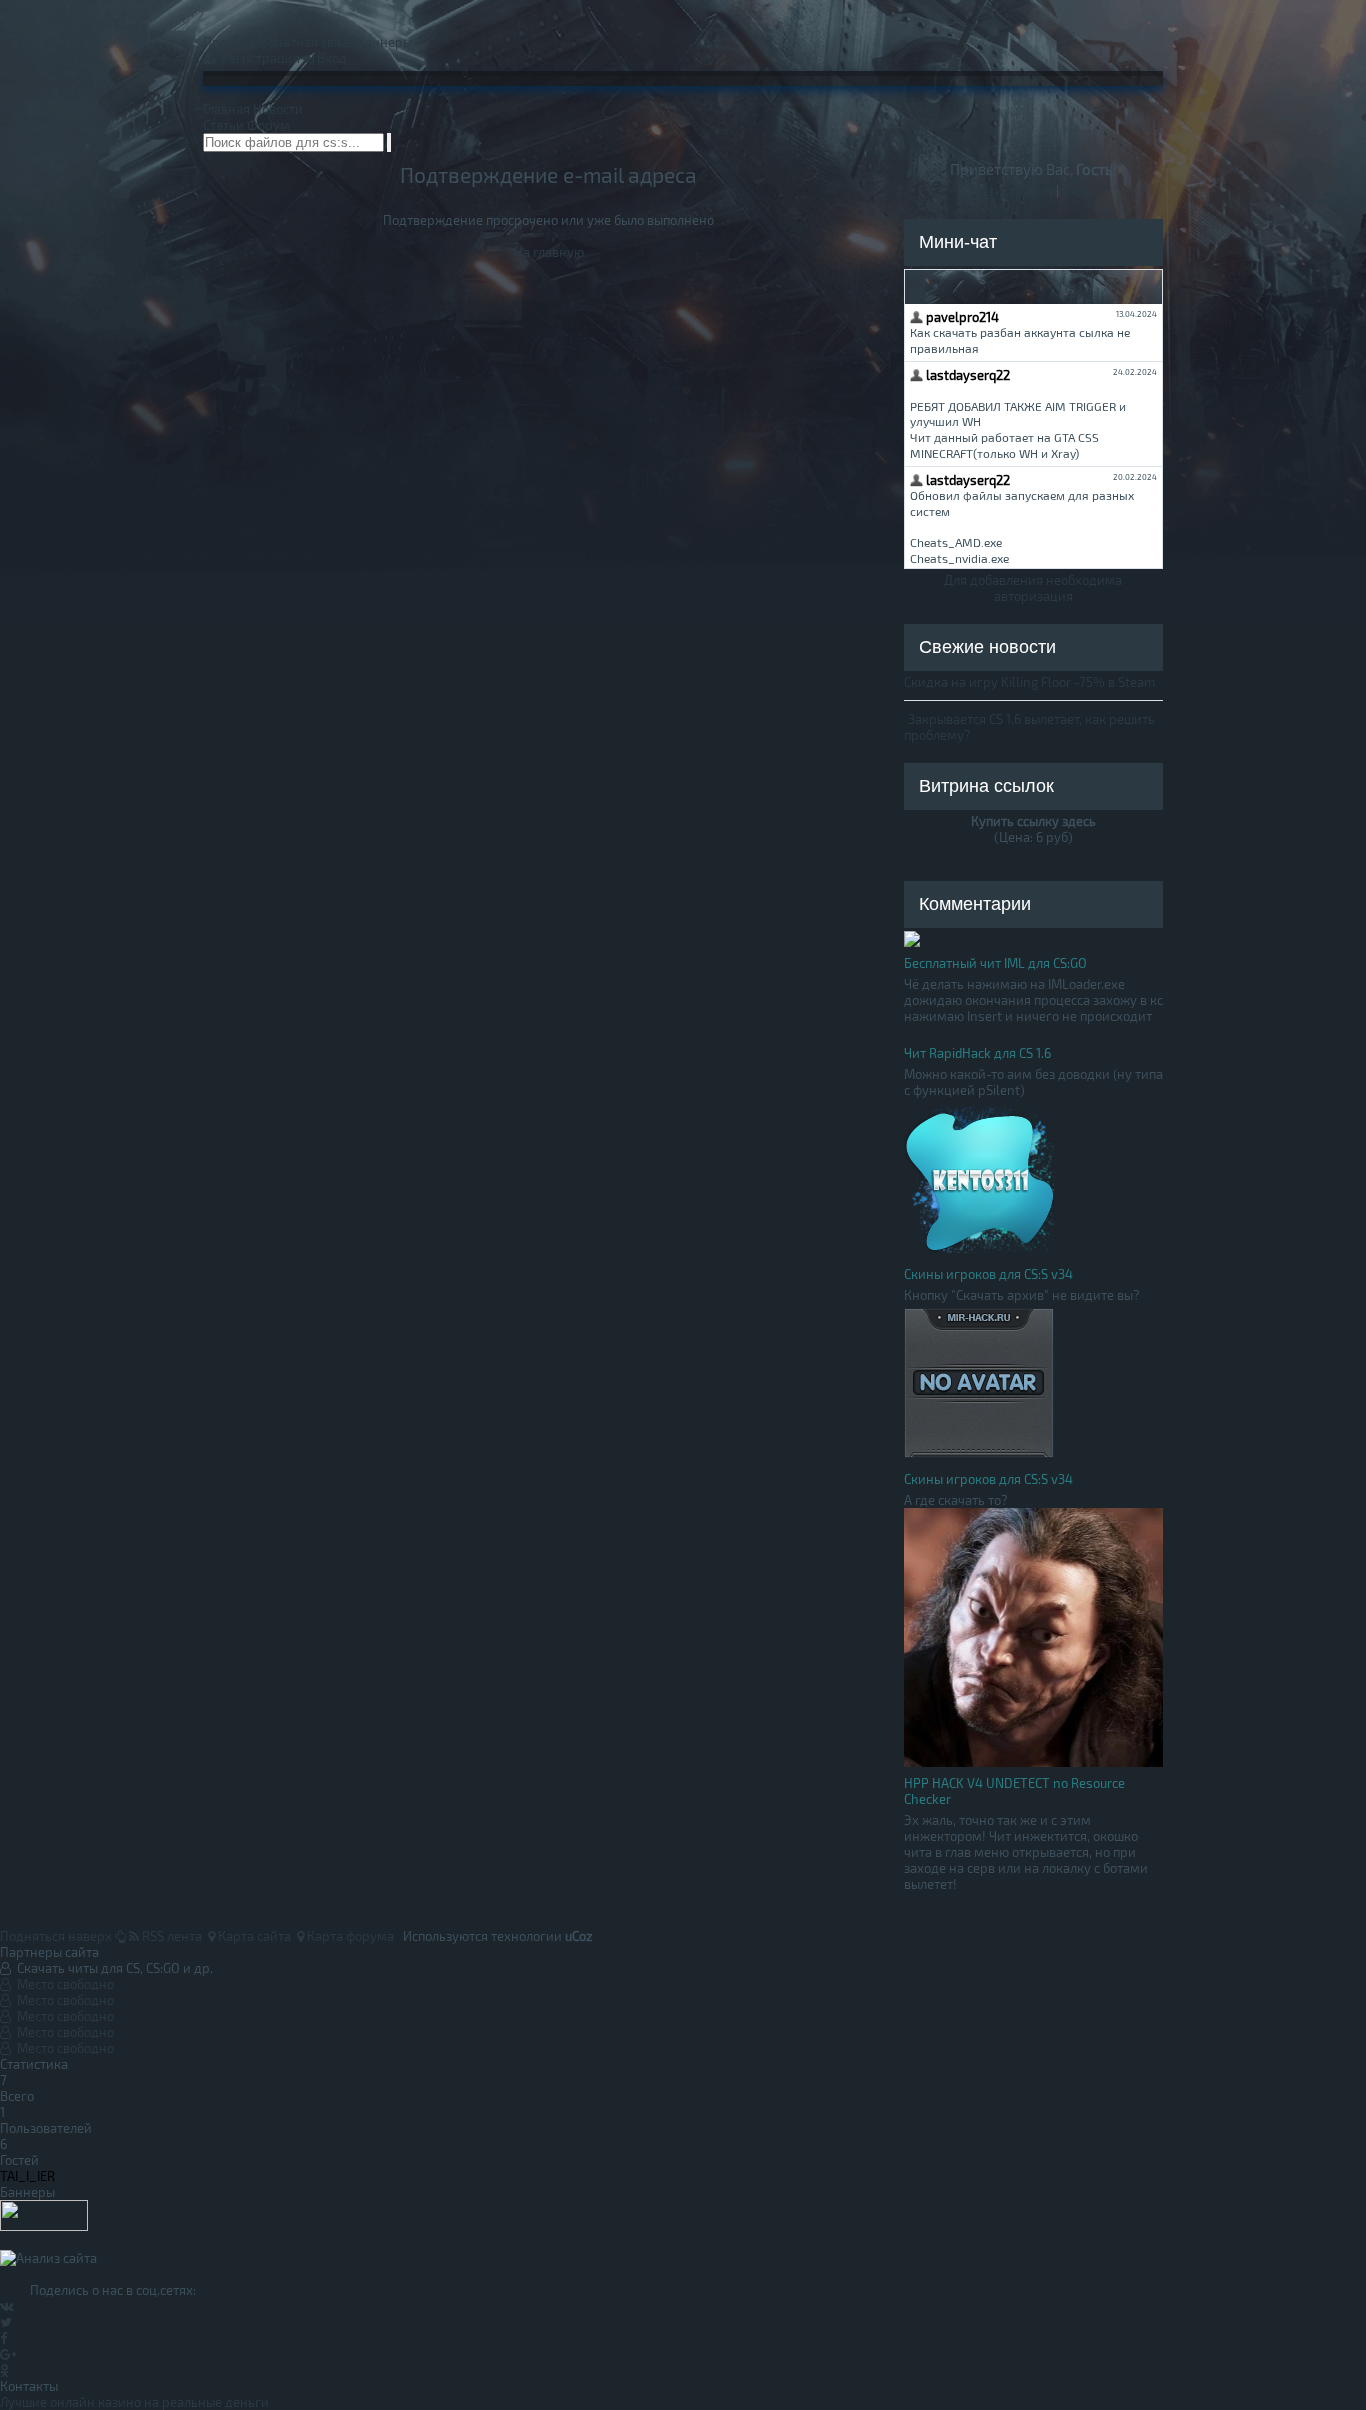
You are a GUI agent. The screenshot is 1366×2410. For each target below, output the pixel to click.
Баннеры (384, 42)
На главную (549, 252)
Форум (268, 125)
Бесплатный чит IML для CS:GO (995, 963)
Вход (330, 58)
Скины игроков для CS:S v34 (988, 1274)
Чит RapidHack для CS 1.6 (977, 1053)
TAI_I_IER (27, 2176)
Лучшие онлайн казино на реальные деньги (134, 2402)
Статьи (223, 125)
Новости (278, 109)
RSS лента (170, 1936)
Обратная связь (306, 42)
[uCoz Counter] (44, 2226)
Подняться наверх (57, 1936)
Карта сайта (253, 1936)
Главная (226, 109)
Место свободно (62, 1984)
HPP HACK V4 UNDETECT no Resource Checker (1014, 1791)
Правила (229, 42)
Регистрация (259, 58)
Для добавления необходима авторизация (1033, 588)
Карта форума (349, 1936)
